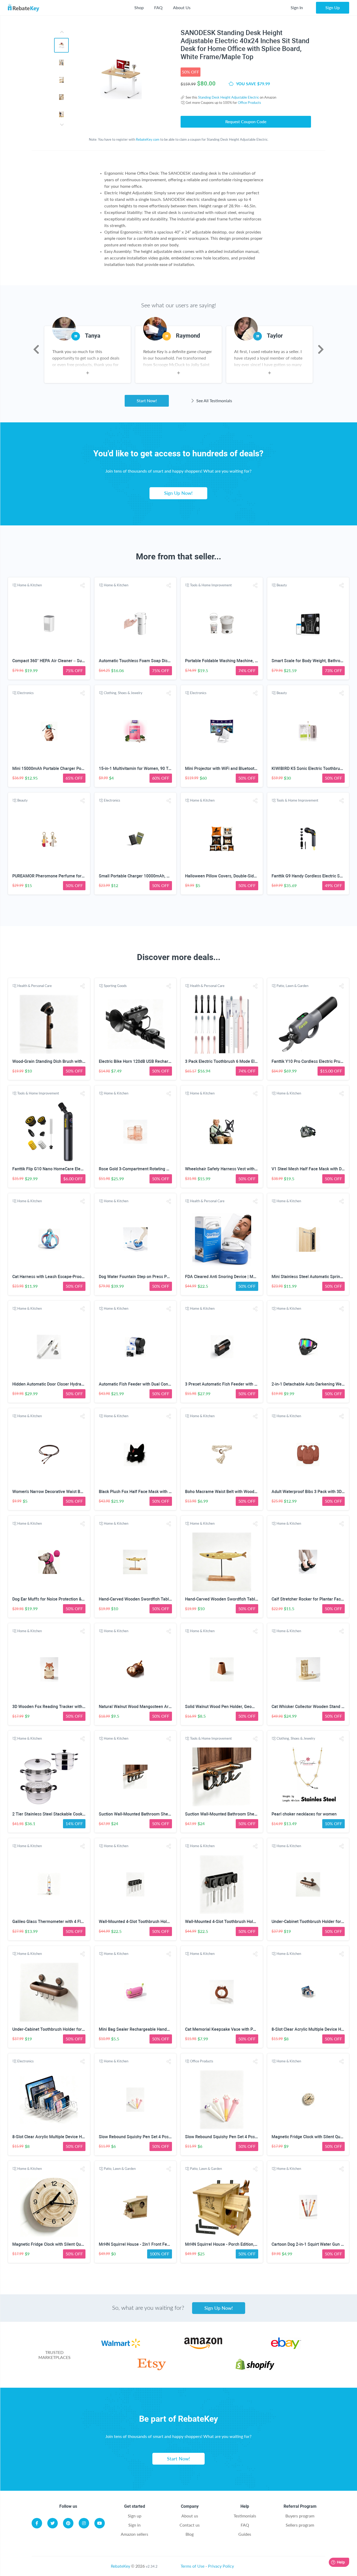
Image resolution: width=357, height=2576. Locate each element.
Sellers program (300, 2525)
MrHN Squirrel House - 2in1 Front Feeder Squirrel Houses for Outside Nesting (171, 2244)
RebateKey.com (148, 139)
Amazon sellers (134, 2534)
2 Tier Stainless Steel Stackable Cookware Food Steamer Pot (70, 1814)
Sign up (135, 2516)
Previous (36, 349)
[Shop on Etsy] (152, 2368)
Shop (139, 7)
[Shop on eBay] (286, 2347)
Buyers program (300, 2516)
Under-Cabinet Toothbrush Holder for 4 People (56, 2029)
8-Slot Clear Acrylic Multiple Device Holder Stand (58, 2137)
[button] (82, 585)
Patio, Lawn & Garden (292, 986)
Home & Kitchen (30, 585)
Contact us (190, 2525)
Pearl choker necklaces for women (304, 1814)
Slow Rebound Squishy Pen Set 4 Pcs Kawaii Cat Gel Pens (153, 2137)
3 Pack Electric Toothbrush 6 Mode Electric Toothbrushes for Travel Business (257, 1061)
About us (190, 2516)
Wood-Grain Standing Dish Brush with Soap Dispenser (63, 1061)
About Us (182, 7)
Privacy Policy (221, 2566)
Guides (245, 2534)
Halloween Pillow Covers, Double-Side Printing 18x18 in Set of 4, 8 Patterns (255, 876)
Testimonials (245, 2516)
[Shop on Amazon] (203, 2347)
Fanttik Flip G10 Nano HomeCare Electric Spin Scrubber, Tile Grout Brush (80, 1169)
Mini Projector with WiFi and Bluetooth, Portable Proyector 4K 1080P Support (257, 768)
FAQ (158, 7)
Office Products (249, 103)
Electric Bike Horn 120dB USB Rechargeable (140, 1061)
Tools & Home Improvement (211, 585)
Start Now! (147, 401)
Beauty (282, 585)
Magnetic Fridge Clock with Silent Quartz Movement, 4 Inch (68, 2244)
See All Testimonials (214, 401)
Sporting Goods (115, 986)
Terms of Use (192, 2566)
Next (321, 349)
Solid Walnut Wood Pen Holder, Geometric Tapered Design (240, 1707)
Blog (190, 2534)
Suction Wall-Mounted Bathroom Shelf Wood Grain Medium (154, 1814)
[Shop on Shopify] (255, 2368)
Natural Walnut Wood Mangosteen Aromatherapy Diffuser (153, 1707)
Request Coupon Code (246, 121)
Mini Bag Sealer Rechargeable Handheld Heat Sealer (148, 2029)
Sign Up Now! (178, 493)
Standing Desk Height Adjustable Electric (229, 97)
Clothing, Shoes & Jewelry (123, 693)
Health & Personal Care (34, 986)
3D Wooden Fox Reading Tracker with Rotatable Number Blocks (72, 1707)
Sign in (134, 2525)
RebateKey (120, 2566)
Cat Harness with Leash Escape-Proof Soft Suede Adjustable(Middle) (77, 1277)
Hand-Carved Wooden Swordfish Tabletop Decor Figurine (152, 1599)
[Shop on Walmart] (121, 2347)
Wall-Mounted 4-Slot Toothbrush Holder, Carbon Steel (149, 1922)
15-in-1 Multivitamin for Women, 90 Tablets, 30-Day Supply (154, 768)
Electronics (25, 693)
